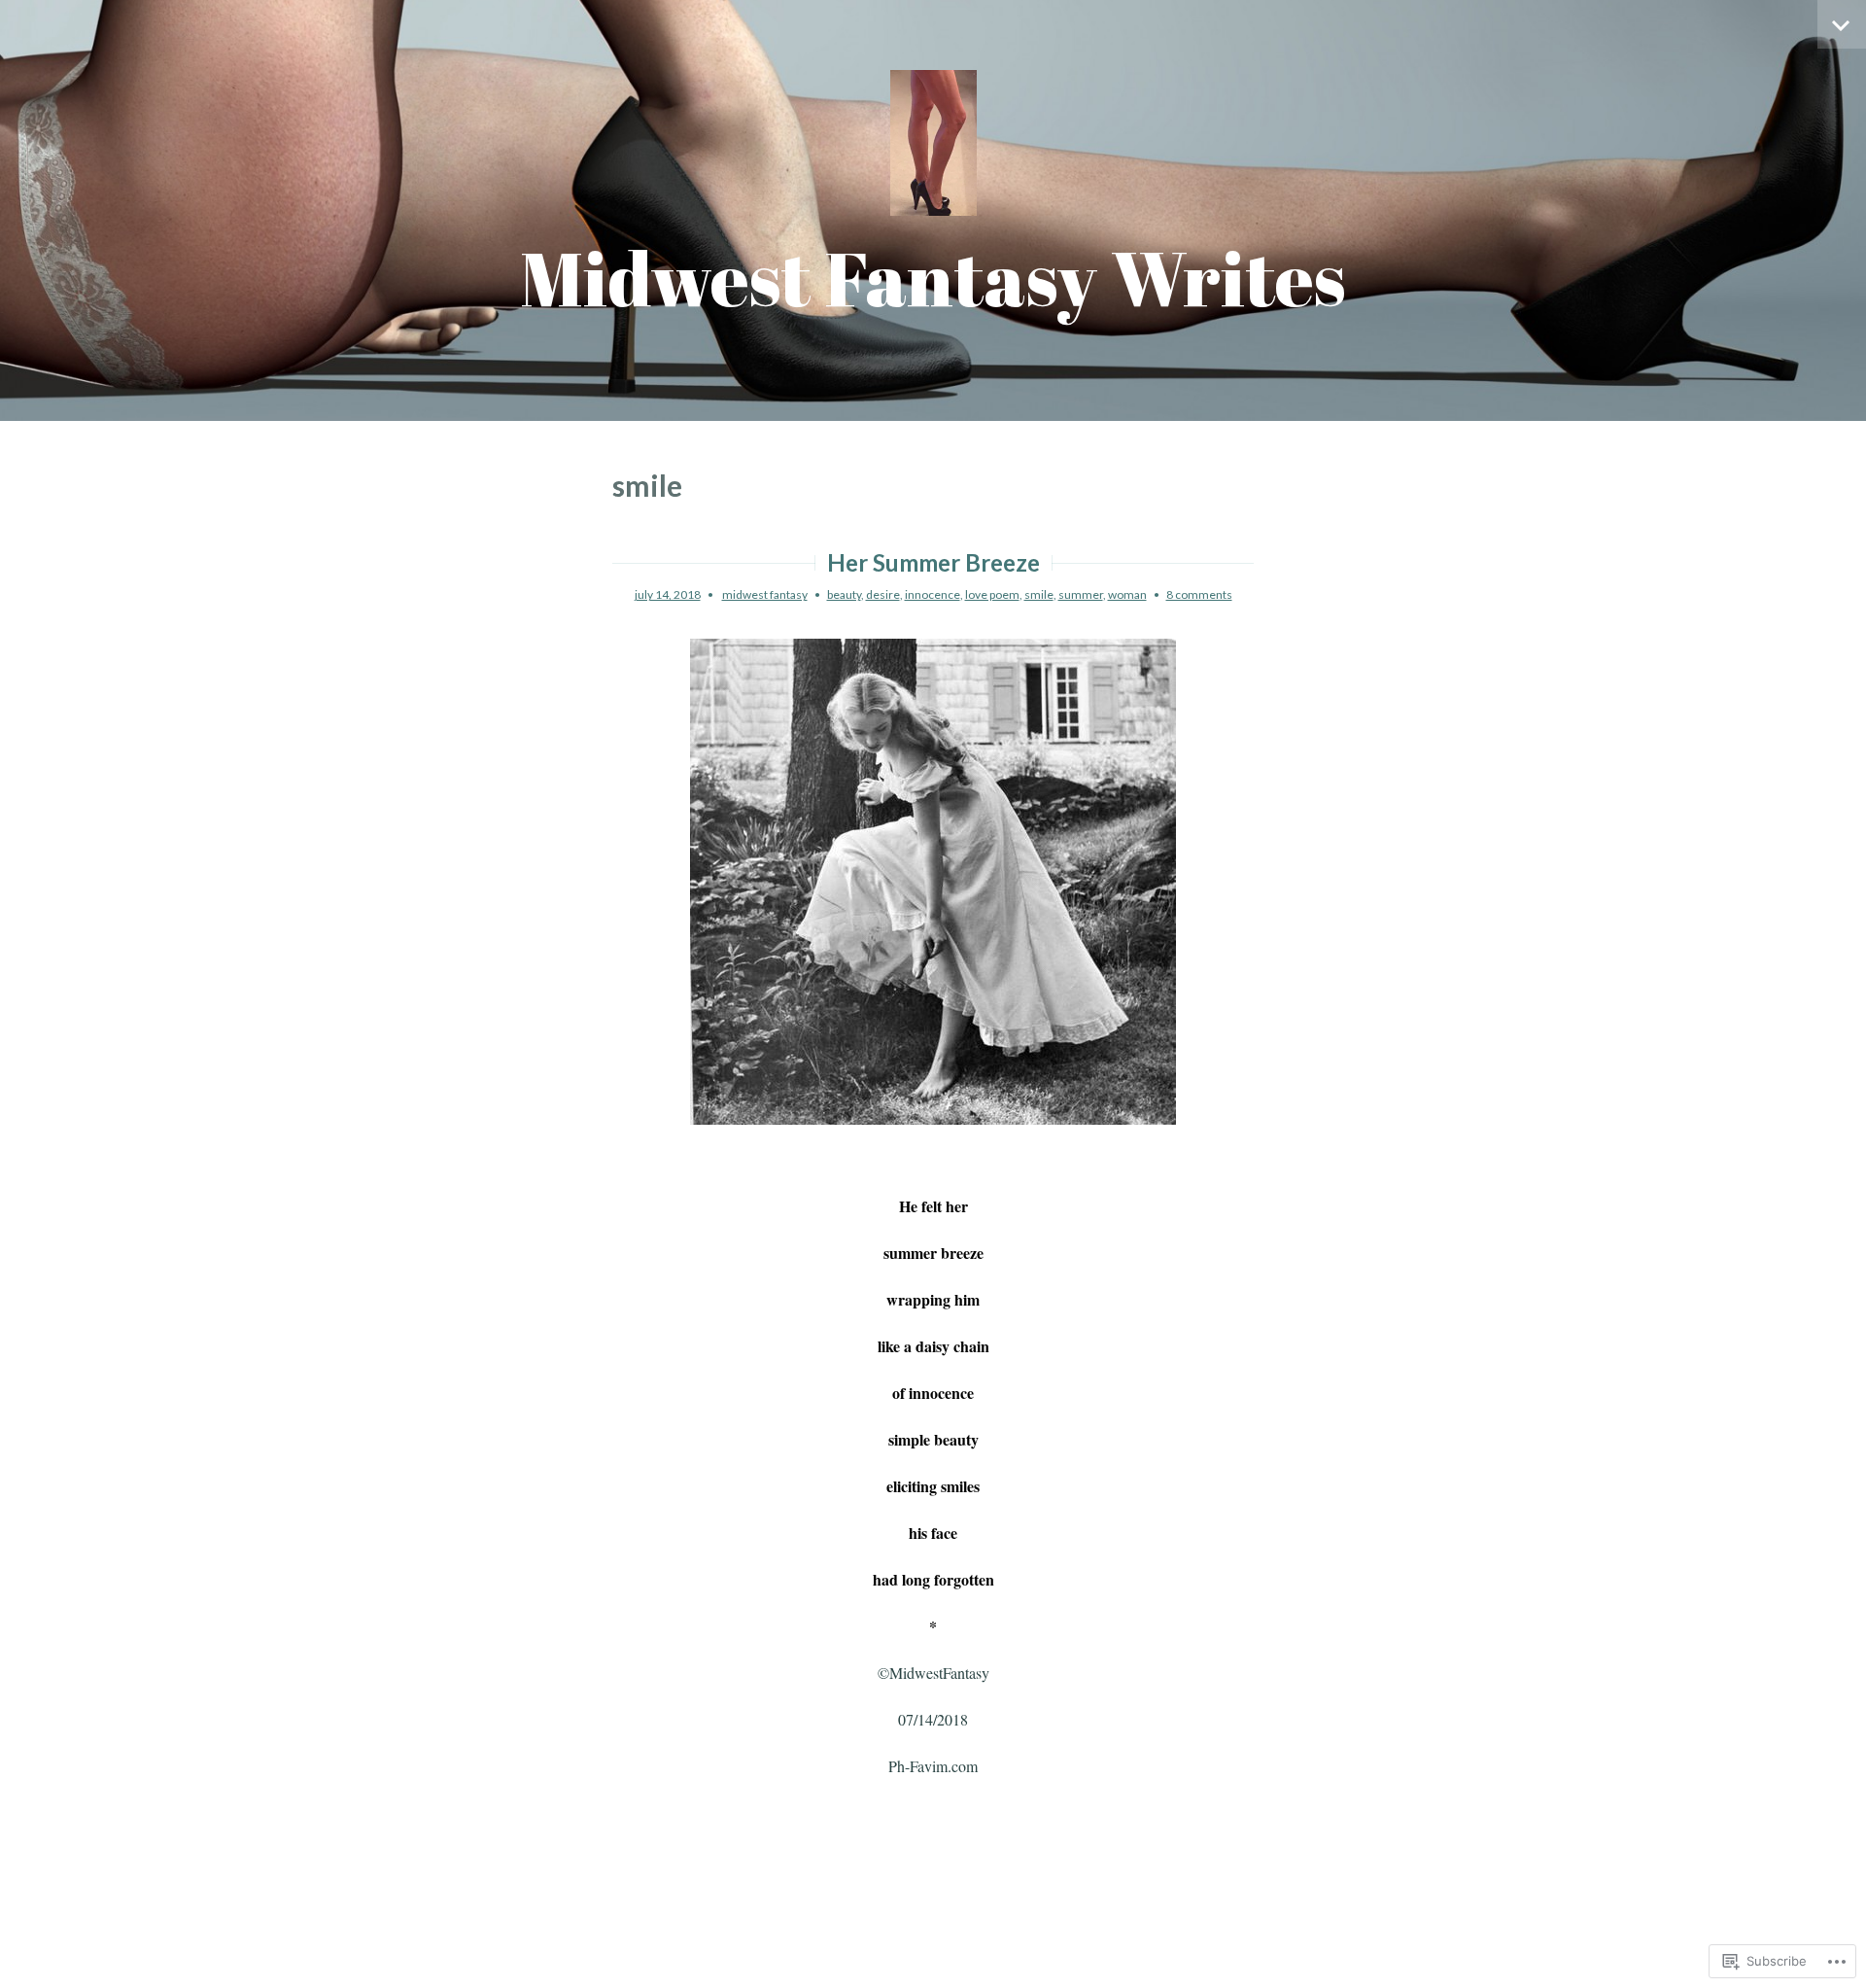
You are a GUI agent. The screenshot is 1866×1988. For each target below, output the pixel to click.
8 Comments (1199, 594)
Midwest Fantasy (765, 594)
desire (883, 594)
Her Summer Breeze (933, 562)
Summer (1081, 594)
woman (1127, 594)
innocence (933, 594)
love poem (992, 594)
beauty (844, 594)
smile (1039, 594)
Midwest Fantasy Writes (933, 278)
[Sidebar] (1842, 24)
